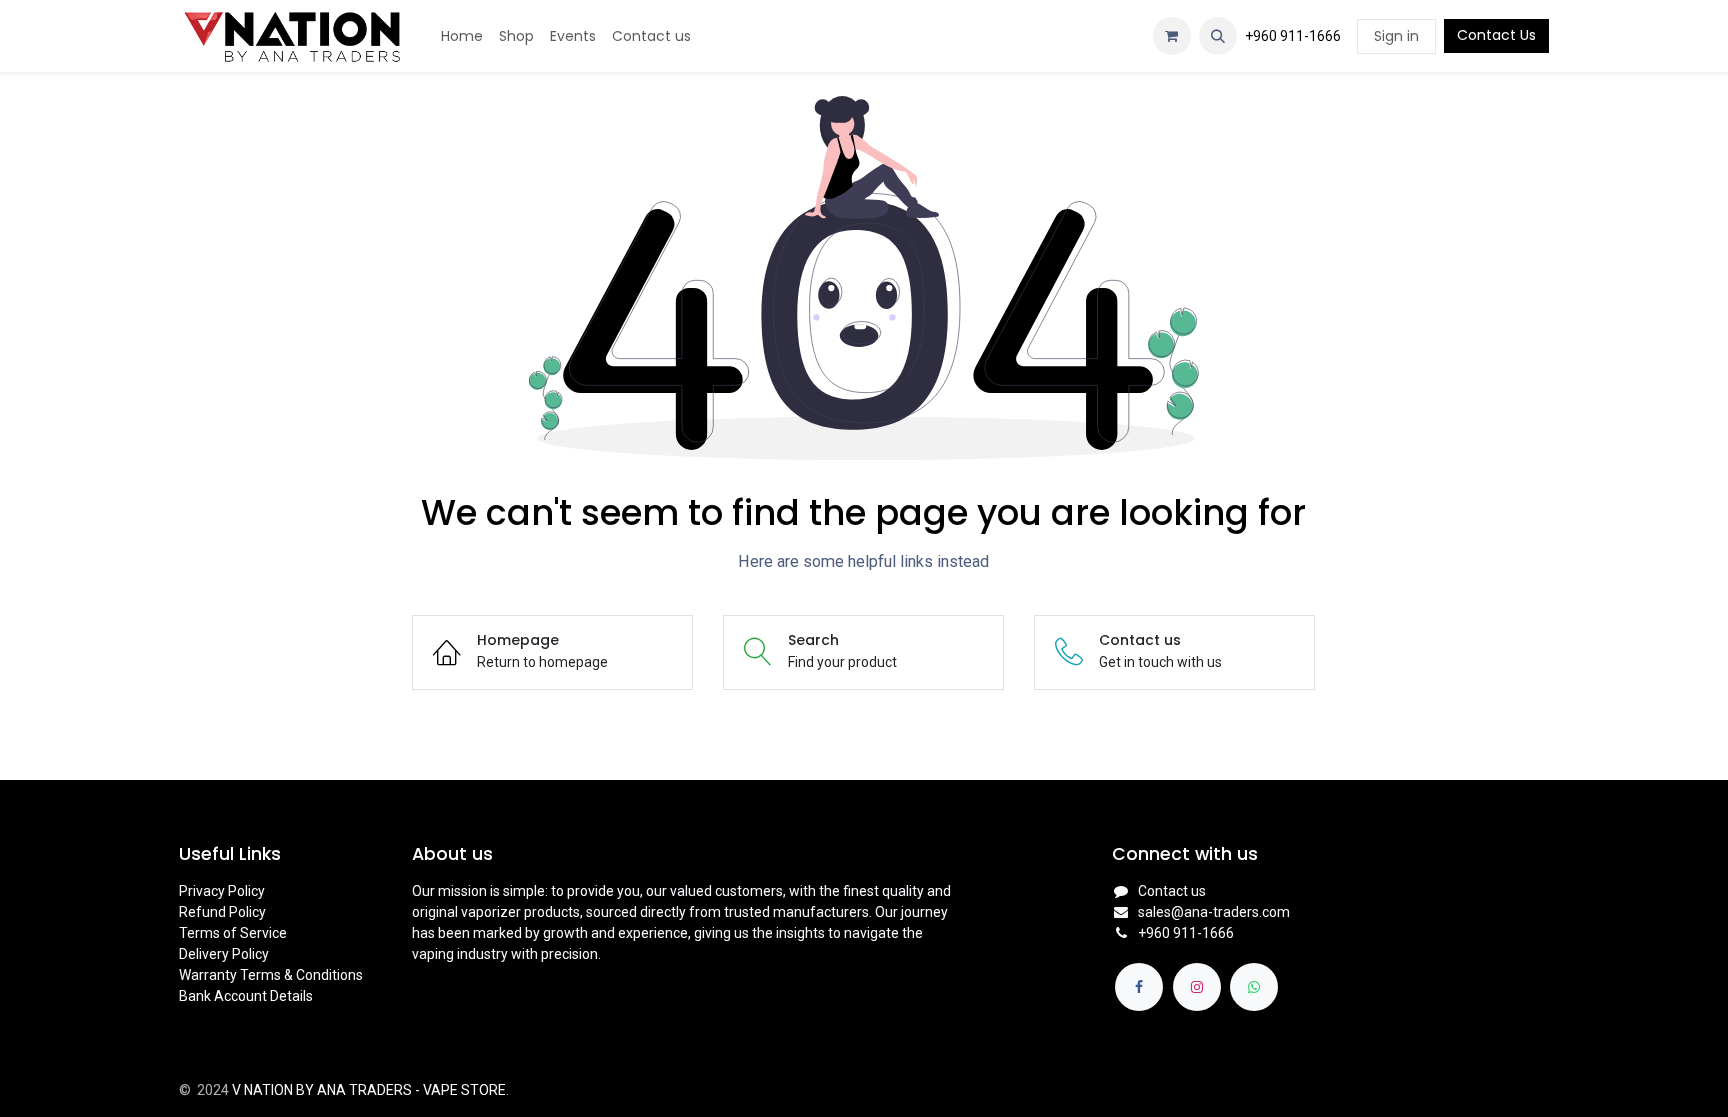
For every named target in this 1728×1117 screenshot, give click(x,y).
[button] (1218, 36)
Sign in (1396, 36)
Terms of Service (233, 933)
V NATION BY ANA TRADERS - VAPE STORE (369, 1090)
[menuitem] (462, 36)
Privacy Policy (222, 891)
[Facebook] (1139, 987)
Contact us (1172, 891)
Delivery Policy (224, 954)
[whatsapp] (1254, 987)
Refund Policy (222, 912)
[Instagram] (1197, 987)
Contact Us (1496, 35)
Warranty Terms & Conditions (271, 975)
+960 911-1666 (1293, 36)
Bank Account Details (246, 996)
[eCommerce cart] (1172, 36)
